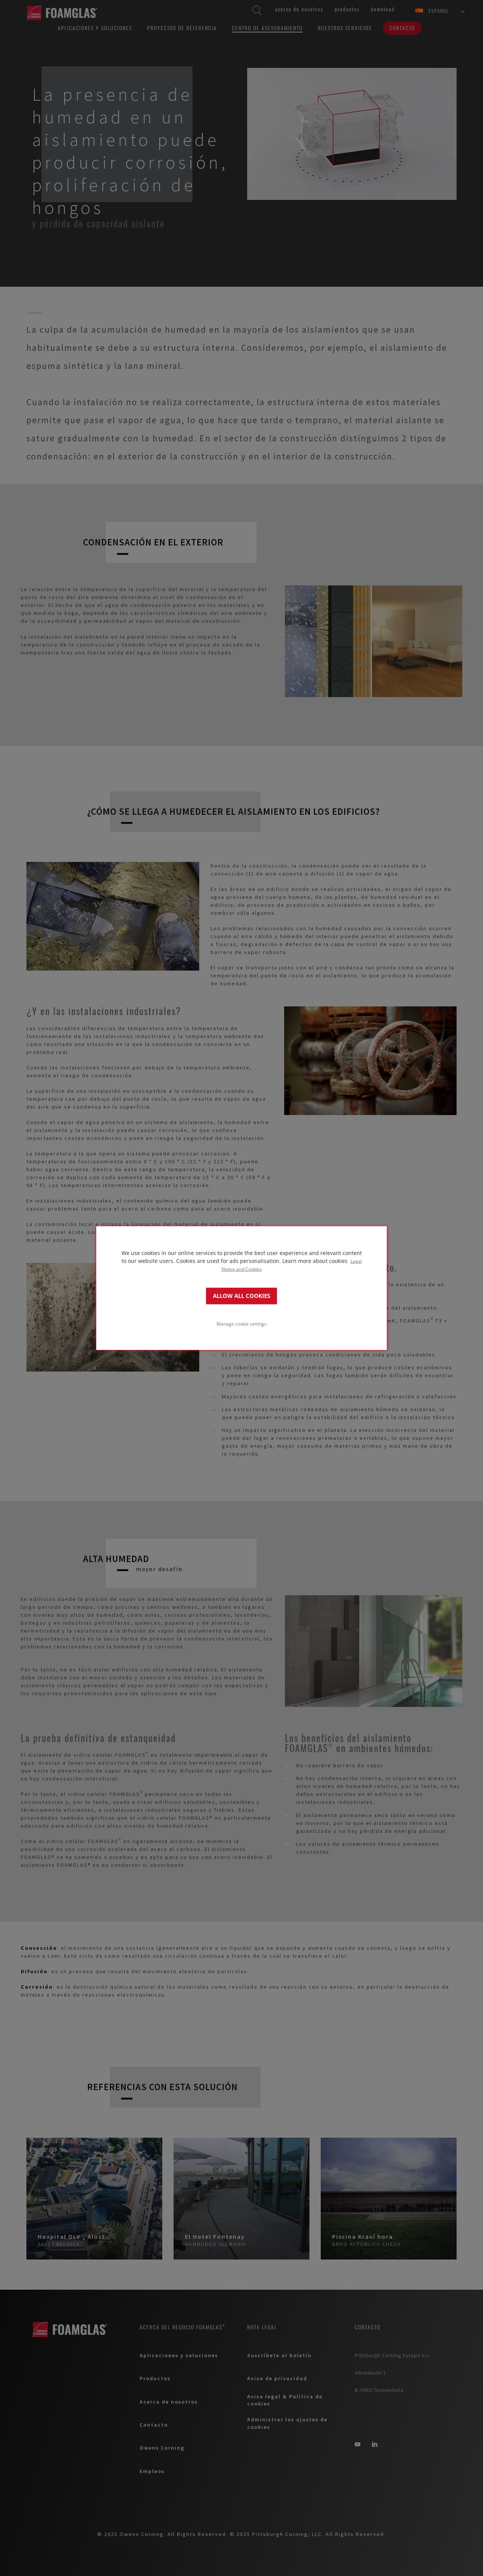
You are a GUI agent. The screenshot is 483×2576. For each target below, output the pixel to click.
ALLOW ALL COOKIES (241, 1296)
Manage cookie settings (241, 1324)
